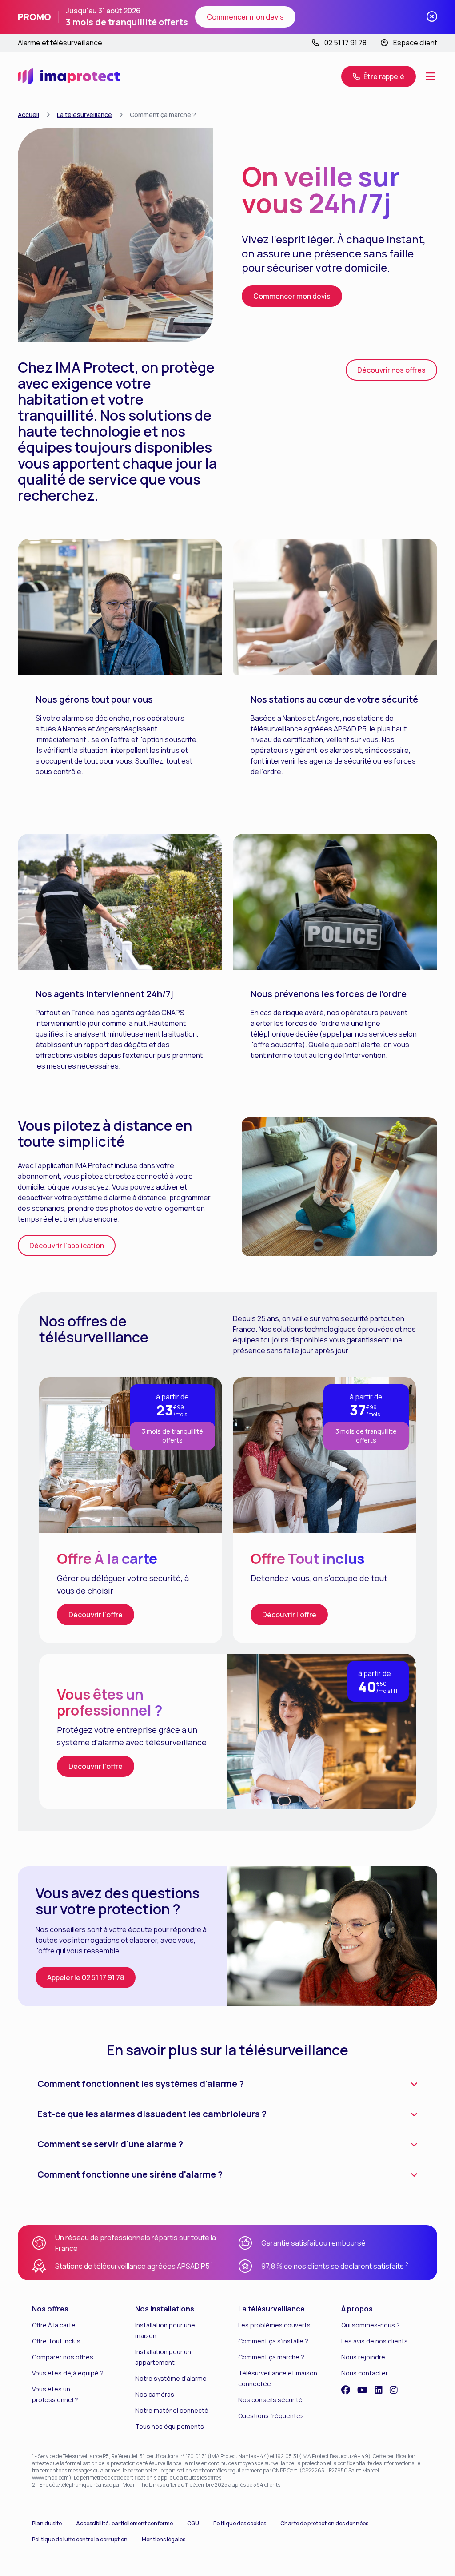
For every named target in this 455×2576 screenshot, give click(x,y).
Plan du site (47, 2523)
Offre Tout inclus (56, 2341)
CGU (193, 2523)
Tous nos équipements (170, 2426)
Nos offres (50, 2309)
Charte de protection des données (324, 2523)
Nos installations (165, 2309)
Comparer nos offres (63, 2357)
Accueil (28, 115)
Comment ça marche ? (271, 2357)
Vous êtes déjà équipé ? (68, 2373)
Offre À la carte (54, 2325)
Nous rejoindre (363, 2357)
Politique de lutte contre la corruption (80, 2539)
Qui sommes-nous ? (371, 2325)
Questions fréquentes (271, 2416)
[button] (379, 76)
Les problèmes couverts (274, 2325)
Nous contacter (365, 2373)
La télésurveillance (84, 115)
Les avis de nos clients (375, 2341)
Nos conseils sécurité (270, 2400)
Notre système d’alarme (171, 2378)
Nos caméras (155, 2394)
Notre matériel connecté (172, 2410)
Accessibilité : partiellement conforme (124, 2523)
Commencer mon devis (245, 17)
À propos (357, 2309)
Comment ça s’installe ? (273, 2341)
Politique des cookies (240, 2523)
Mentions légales (164, 2539)
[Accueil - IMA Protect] (69, 76)
